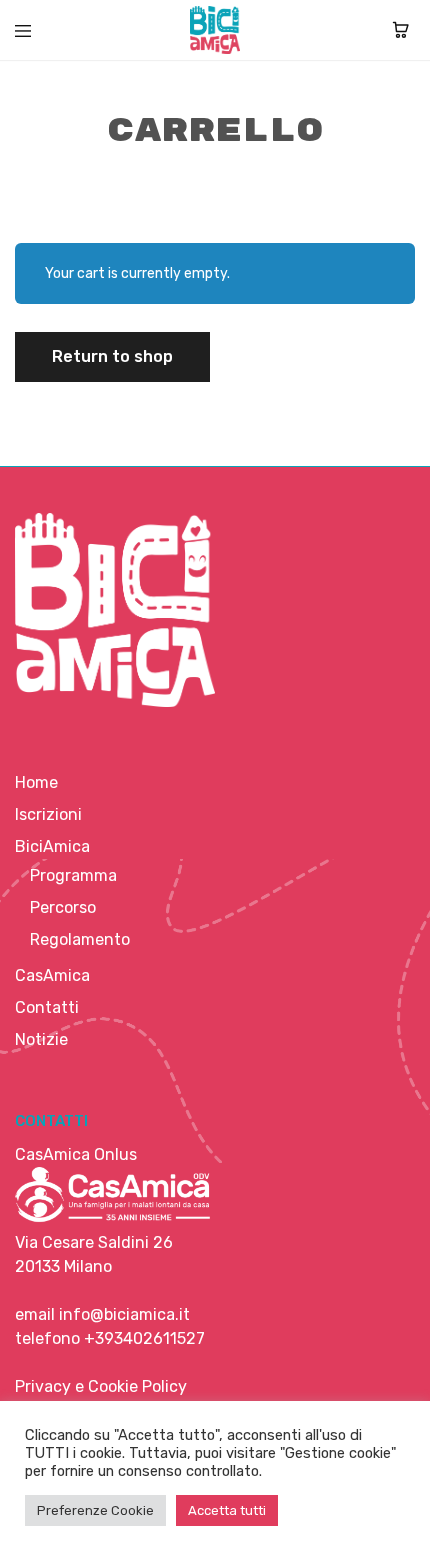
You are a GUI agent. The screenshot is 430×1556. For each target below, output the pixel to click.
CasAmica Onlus (76, 1154)
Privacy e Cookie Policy (101, 1386)
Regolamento (80, 939)
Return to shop (112, 356)
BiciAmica (52, 846)
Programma (73, 875)
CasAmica (52, 975)
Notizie (41, 1039)
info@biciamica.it (124, 1314)
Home (36, 782)
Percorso (63, 907)
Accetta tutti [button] (227, 1510)
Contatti (47, 1007)
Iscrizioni (48, 814)
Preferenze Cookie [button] (95, 1510)
